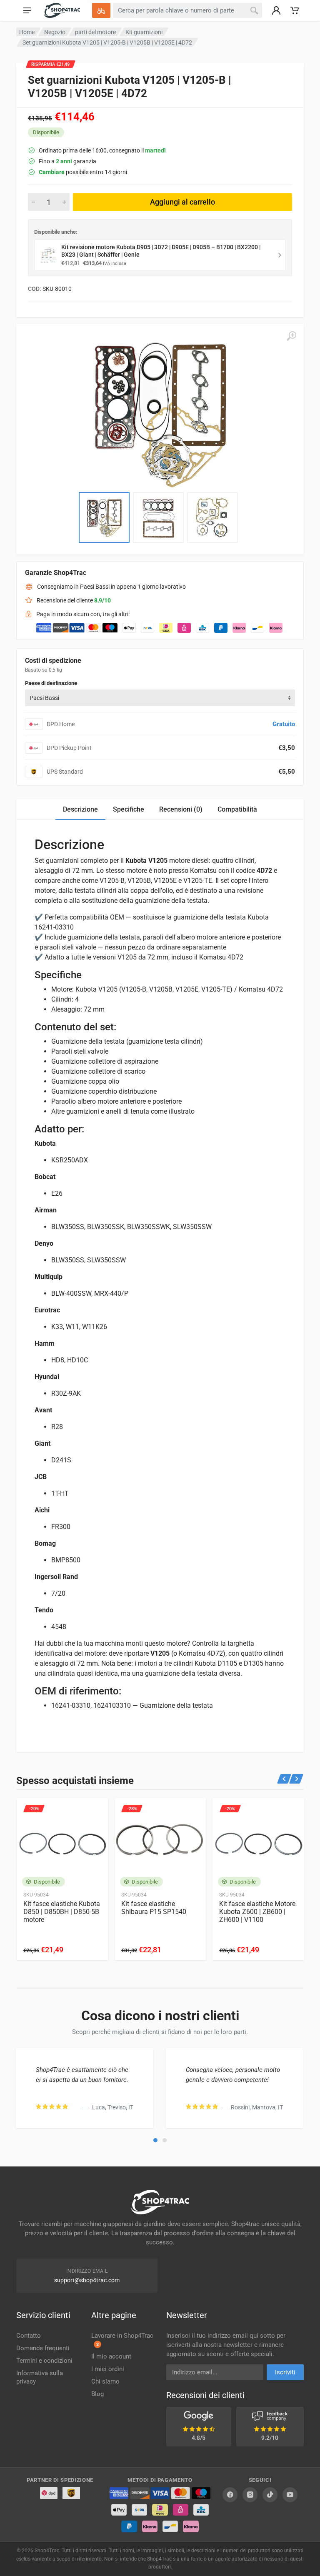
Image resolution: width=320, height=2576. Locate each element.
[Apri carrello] (295, 10)
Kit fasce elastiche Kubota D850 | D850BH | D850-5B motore (62, 1912)
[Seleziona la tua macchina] (101, 10)
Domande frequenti (43, 2348)
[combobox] (160, 698)
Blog (97, 2394)
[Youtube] (290, 2495)
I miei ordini (108, 2369)
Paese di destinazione (51, 683)
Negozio (55, 32)
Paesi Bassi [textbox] (44, 698)
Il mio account (111, 2356)
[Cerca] (254, 10)
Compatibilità (237, 809)
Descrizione (80, 809)
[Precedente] (284, 1779)
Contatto (29, 2336)
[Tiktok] (270, 2495)
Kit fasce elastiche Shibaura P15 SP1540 (154, 1908)
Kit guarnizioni (144, 32)
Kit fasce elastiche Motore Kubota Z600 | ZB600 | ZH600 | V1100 (257, 1912)
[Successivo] (296, 1779)
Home (27, 32)
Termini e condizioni (44, 2361)
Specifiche (129, 809)
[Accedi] (276, 10)
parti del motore (95, 32)
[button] (155, 2140)
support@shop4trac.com (87, 2280)
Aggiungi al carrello (182, 202)
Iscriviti (285, 2372)
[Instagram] (250, 2495)
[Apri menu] (27, 10)
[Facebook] (230, 2495)
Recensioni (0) (181, 809)
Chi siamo (105, 2381)
